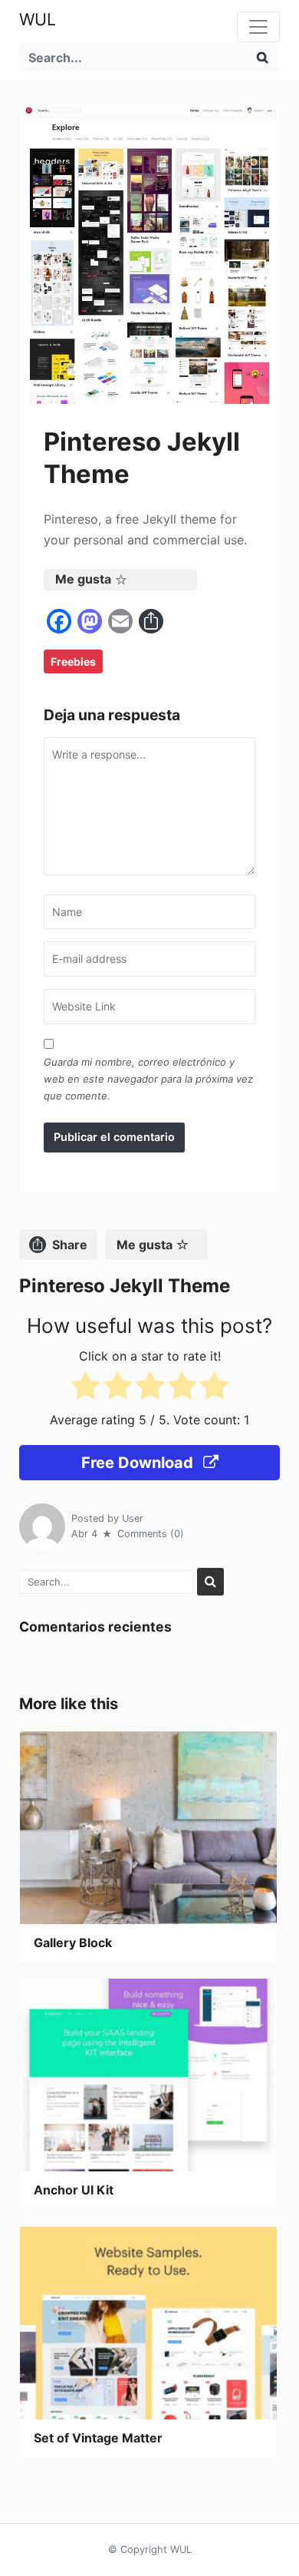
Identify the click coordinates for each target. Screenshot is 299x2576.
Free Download (139, 1463)
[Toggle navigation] (258, 27)
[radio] (85, 1389)
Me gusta (83, 579)
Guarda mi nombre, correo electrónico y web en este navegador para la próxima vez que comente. (148, 1079)
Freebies (73, 661)
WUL (38, 19)
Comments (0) (151, 1534)
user (133, 1518)
